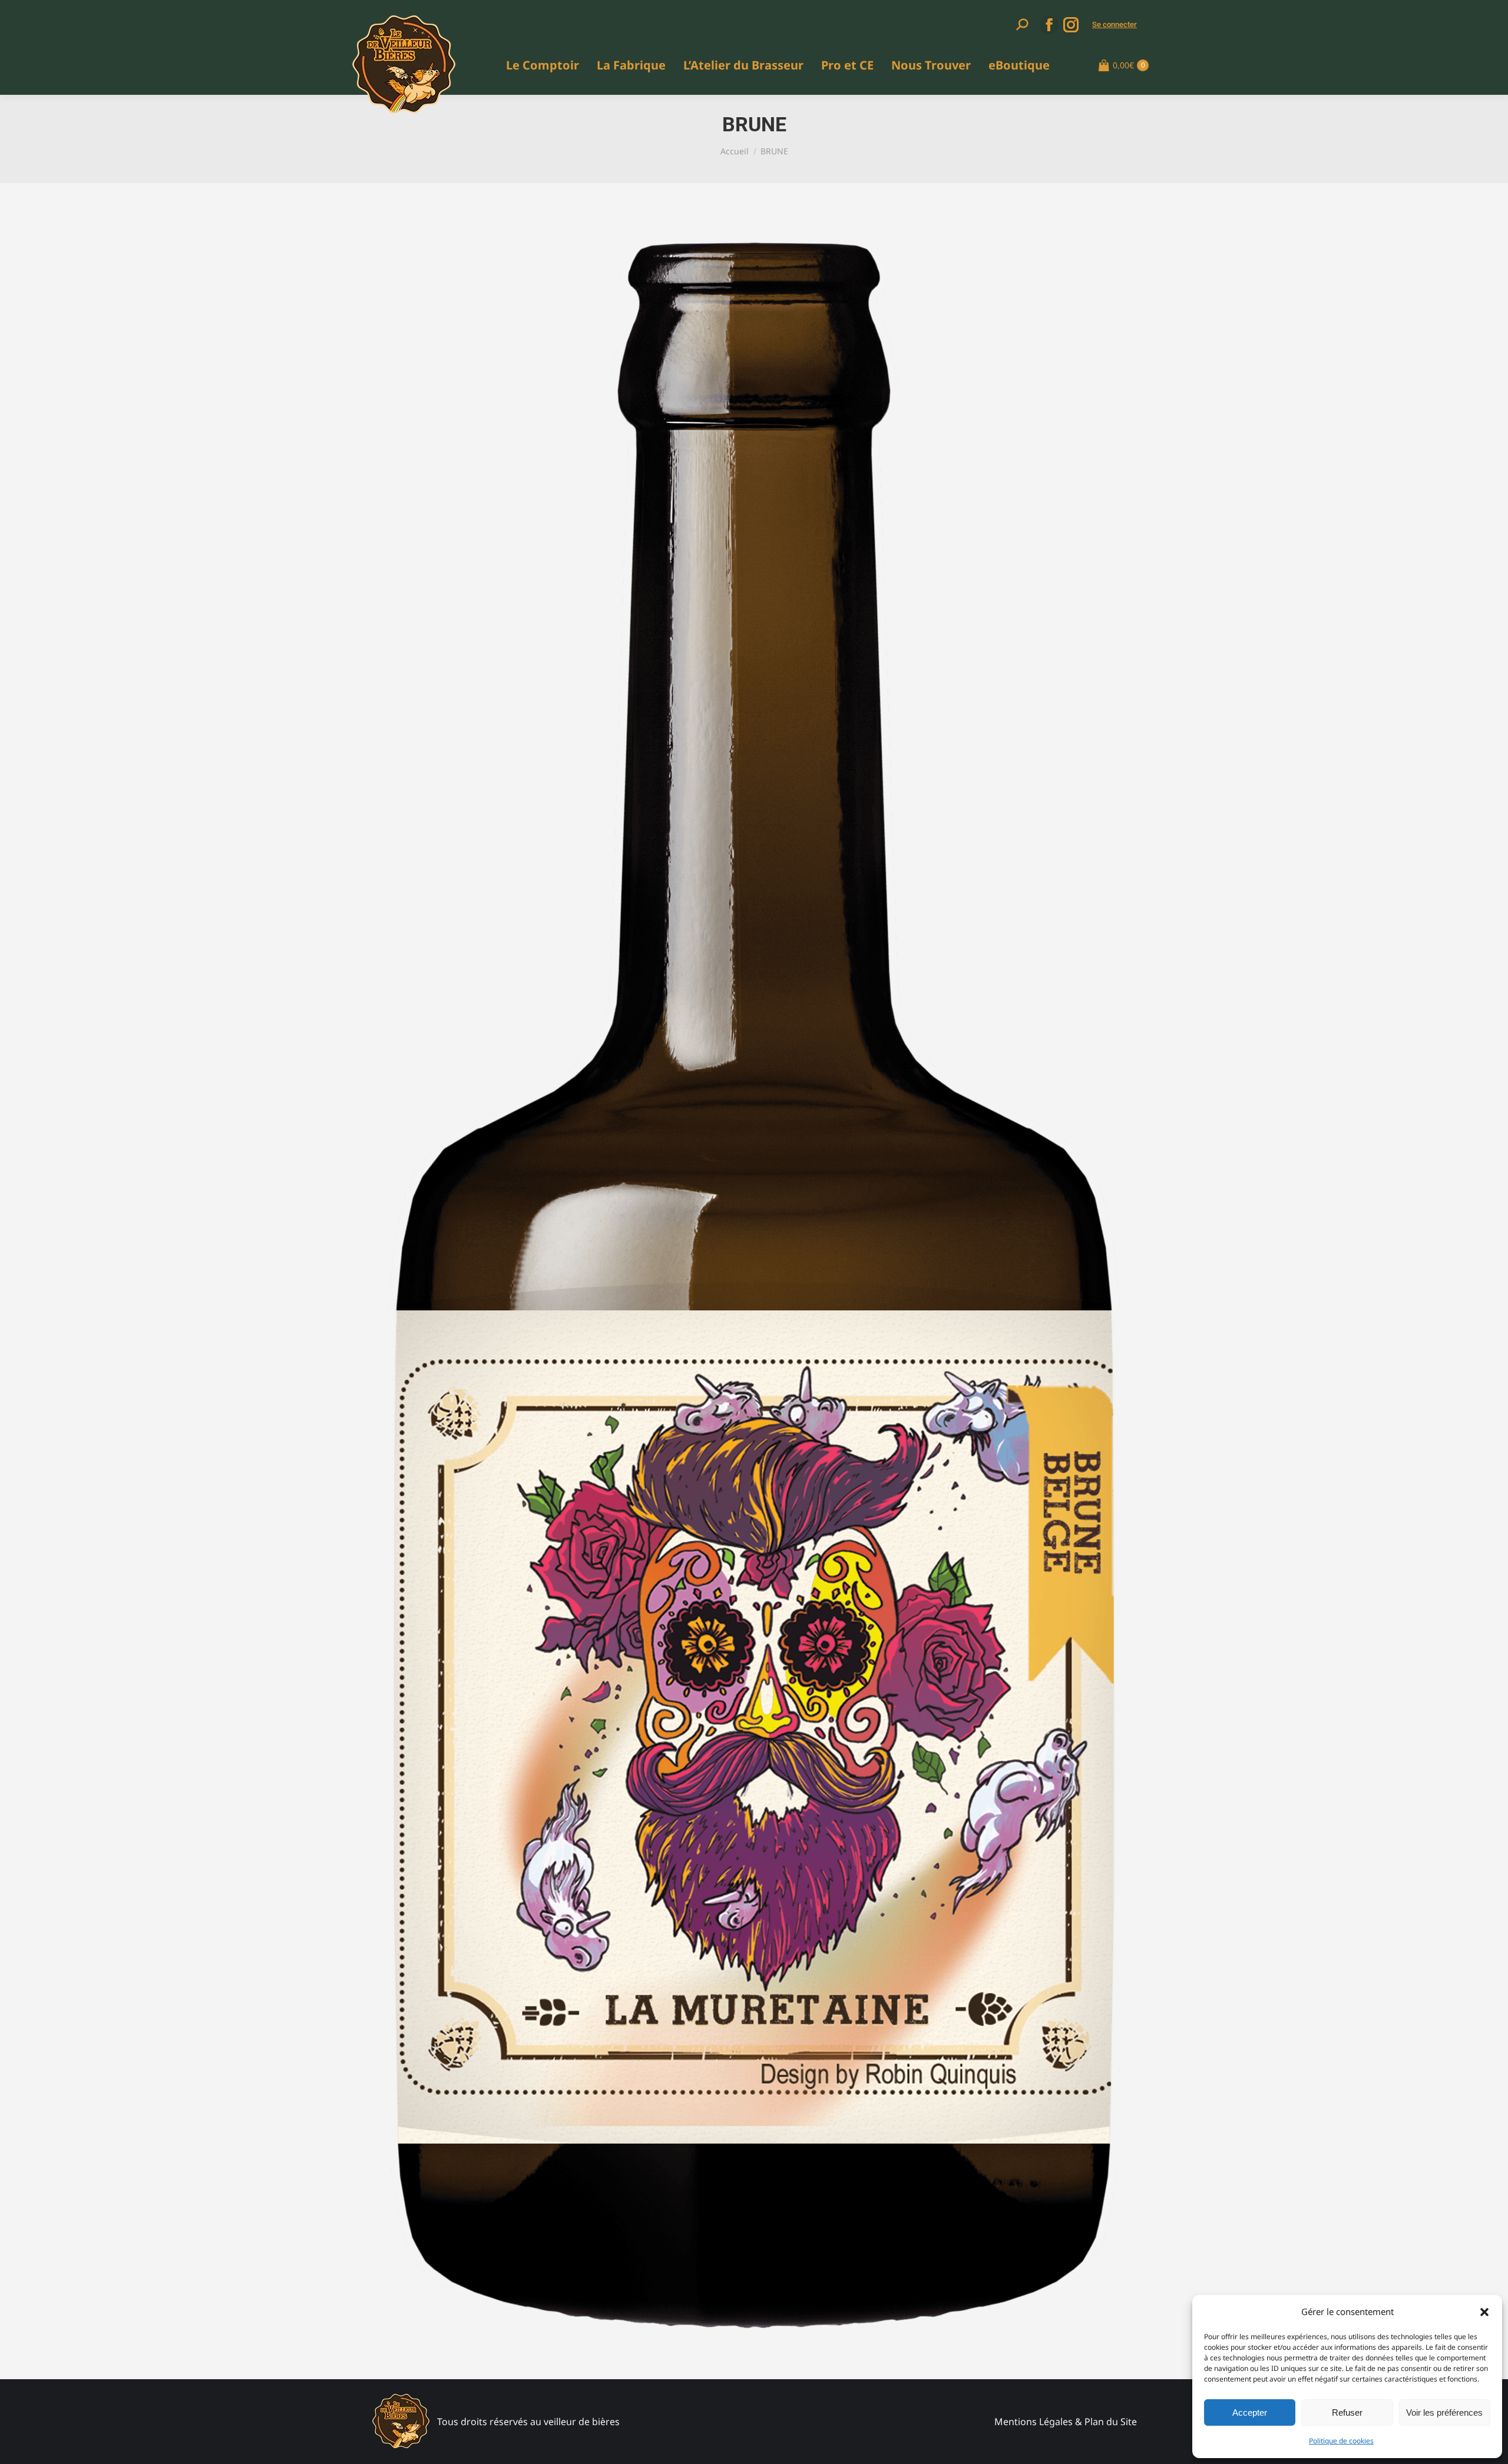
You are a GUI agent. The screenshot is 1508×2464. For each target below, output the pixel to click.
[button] (1484, 2312)
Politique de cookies (1341, 2441)
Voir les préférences (1444, 2412)
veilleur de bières (582, 2422)
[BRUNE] (754, 1285)
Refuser (1347, 2412)
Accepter (1250, 2412)
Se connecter (1115, 24)
